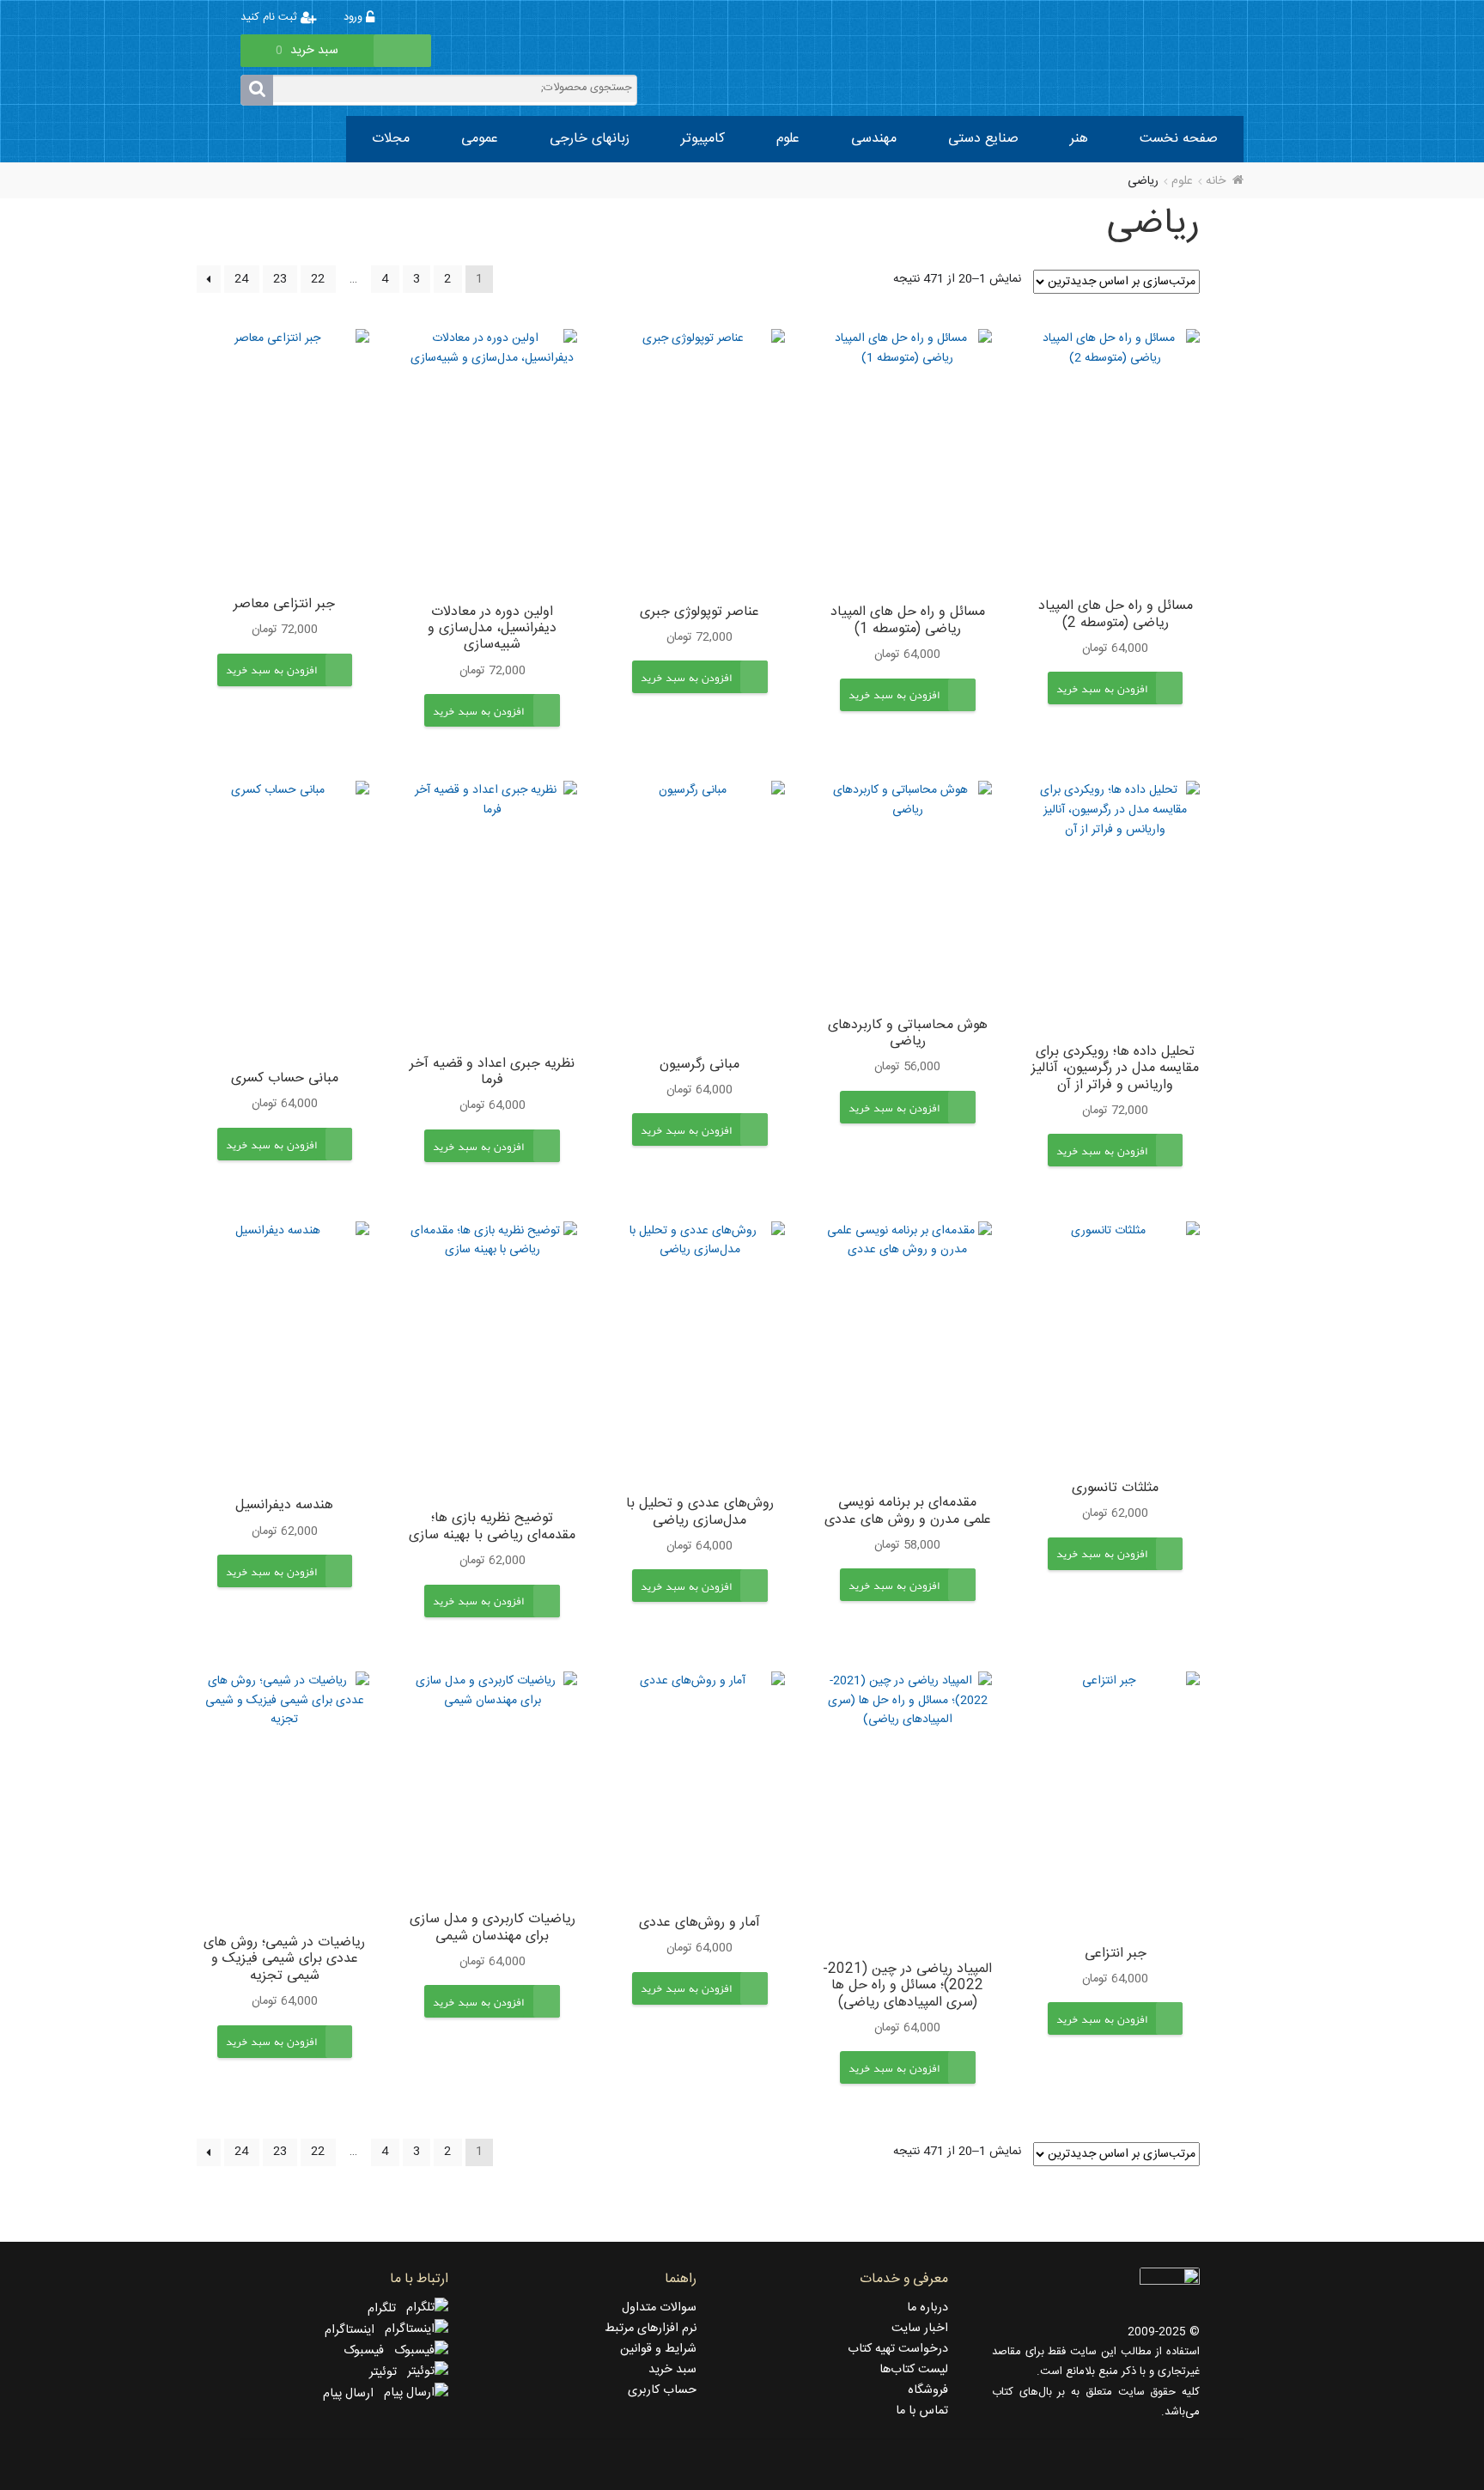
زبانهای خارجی (590, 139)
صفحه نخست (1179, 139)
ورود (355, 18)
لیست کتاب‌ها (914, 2370)
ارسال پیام (353, 2394)
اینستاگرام (355, 2330)
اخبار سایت (920, 2329)
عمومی (480, 139)
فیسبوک (369, 2351)
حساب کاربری (662, 2390)
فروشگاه (928, 2390)
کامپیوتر (703, 139)
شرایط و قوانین (658, 2349)
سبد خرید (672, 2370)
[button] (1102, 702)
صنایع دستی (983, 139)
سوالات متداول (659, 2308)
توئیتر (388, 2372)
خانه (1216, 181)
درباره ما (927, 2308)
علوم (788, 139)
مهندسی (874, 139)
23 (280, 279)
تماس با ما (922, 2411)
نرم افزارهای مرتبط (651, 2329)
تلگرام (387, 2309)
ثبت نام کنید (271, 18)
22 (318, 279)
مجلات (391, 139)
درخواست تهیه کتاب (898, 2349)
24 (241, 279)
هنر (1079, 139)
